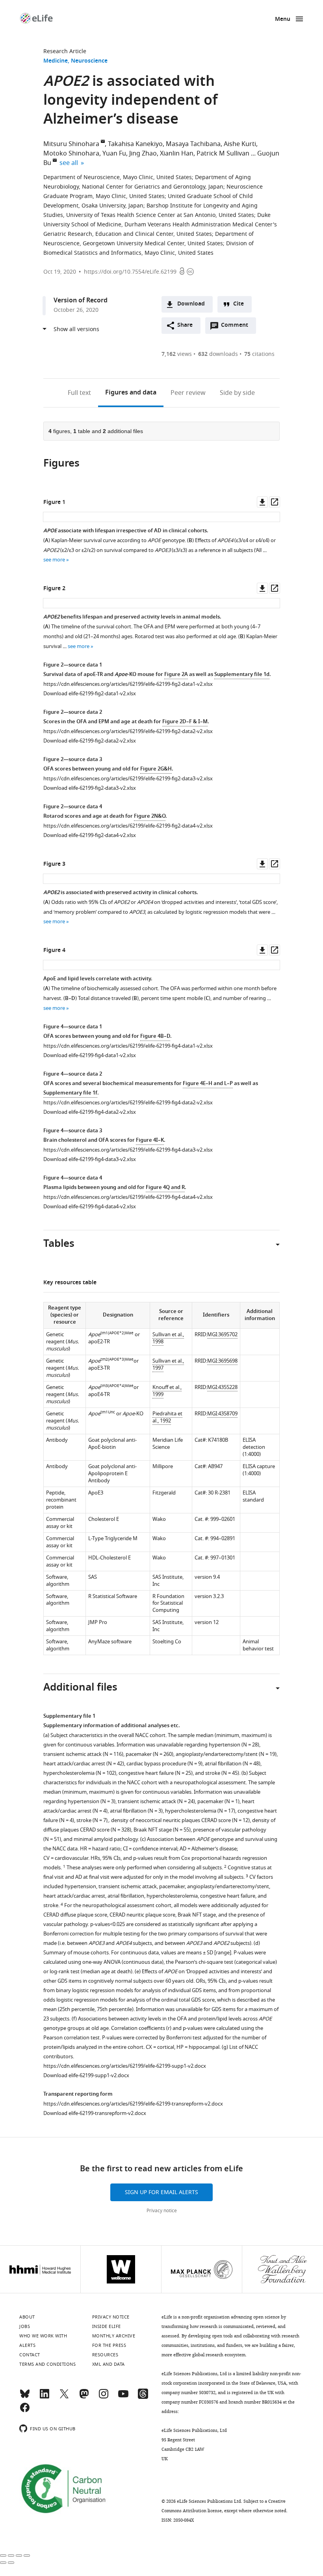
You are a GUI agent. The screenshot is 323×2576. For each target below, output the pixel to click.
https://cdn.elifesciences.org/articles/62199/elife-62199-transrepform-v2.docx (133, 2104)
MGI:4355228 (222, 1387)
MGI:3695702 (222, 1334)
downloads (218, 354)
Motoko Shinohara (71, 154)
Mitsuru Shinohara (71, 144)
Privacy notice (162, 2211)
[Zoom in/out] (27, 2556)
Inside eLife (107, 2326)
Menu (283, 19)
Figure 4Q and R (165, 1188)
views (177, 354)
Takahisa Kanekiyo (135, 144)
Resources (105, 2355)
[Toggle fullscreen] (19, 2556)
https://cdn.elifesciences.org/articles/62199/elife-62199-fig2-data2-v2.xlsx (128, 731)
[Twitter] (64, 2397)
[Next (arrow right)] (11, 2563)
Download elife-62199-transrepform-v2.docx (95, 2113)
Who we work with (43, 2336)
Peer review (188, 393)
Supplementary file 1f (70, 1093)
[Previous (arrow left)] (3, 2563)
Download (191, 304)
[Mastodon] (84, 2397)
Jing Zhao (143, 154)
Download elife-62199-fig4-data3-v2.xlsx (90, 1159)
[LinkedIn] (45, 2397)
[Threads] (143, 2397)
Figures (131, 393)
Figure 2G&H (156, 769)
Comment (237, 327)
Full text (79, 393)
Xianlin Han (177, 154)
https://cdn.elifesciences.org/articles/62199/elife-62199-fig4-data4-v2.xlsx (128, 1197)
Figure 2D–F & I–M (185, 722)
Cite (239, 304)
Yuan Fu (114, 154)
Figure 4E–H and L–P (208, 1084)
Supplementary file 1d (242, 675)
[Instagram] (104, 2397)
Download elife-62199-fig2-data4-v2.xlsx (90, 835)
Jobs (25, 2326)
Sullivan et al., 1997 (168, 1364)
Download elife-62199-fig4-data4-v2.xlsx (90, 1207)
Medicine (56, 61)
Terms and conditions (47, 2364)
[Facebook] (25, 2411)
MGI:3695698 (222, 1361)
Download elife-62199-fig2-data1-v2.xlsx (90, 694)
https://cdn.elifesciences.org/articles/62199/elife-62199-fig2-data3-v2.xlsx (128, 779)
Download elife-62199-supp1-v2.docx (86, 2075)
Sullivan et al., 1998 (168, 1338)
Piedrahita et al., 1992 (167, 1417)
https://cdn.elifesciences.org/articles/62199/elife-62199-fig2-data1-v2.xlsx (128, 684)
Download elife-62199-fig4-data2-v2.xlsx (90, 1112)
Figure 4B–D (155, 1036)
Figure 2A (176, 675)
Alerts (27, 2345)
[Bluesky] (25, 2397)
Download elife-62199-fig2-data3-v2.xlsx (90, 788)
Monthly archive (114, 2336)
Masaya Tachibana (193, 144)
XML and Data (109, 2364)
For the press (109, 2345)
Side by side (237, 393)
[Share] (11, 2556)
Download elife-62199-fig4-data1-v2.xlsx (90, 1055)
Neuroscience (89, 61)
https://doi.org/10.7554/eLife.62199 (130, 272)
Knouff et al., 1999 (167, 1391)
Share (185, 325)
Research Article (65, 51)
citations (259, 354)
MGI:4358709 (222, 1414)
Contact (30, 2355)
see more (54, 560)
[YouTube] (123, 2397)
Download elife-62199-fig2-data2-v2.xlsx (90, 741)
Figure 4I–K (150, 1140)
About (27, 2317)
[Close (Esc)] (3, 2556)
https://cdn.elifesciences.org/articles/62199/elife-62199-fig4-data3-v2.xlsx (128, 1150)
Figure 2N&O (150, 816)
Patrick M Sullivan (223, 154)
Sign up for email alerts (161, 2192)
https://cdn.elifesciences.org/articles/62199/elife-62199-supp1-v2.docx (125, 2066)
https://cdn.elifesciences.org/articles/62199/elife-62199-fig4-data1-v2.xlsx (128, 1046)
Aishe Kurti (240, 144)
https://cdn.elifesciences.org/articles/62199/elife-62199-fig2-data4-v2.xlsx (128, 826)
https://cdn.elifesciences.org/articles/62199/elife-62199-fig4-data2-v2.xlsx (128, 1103)
